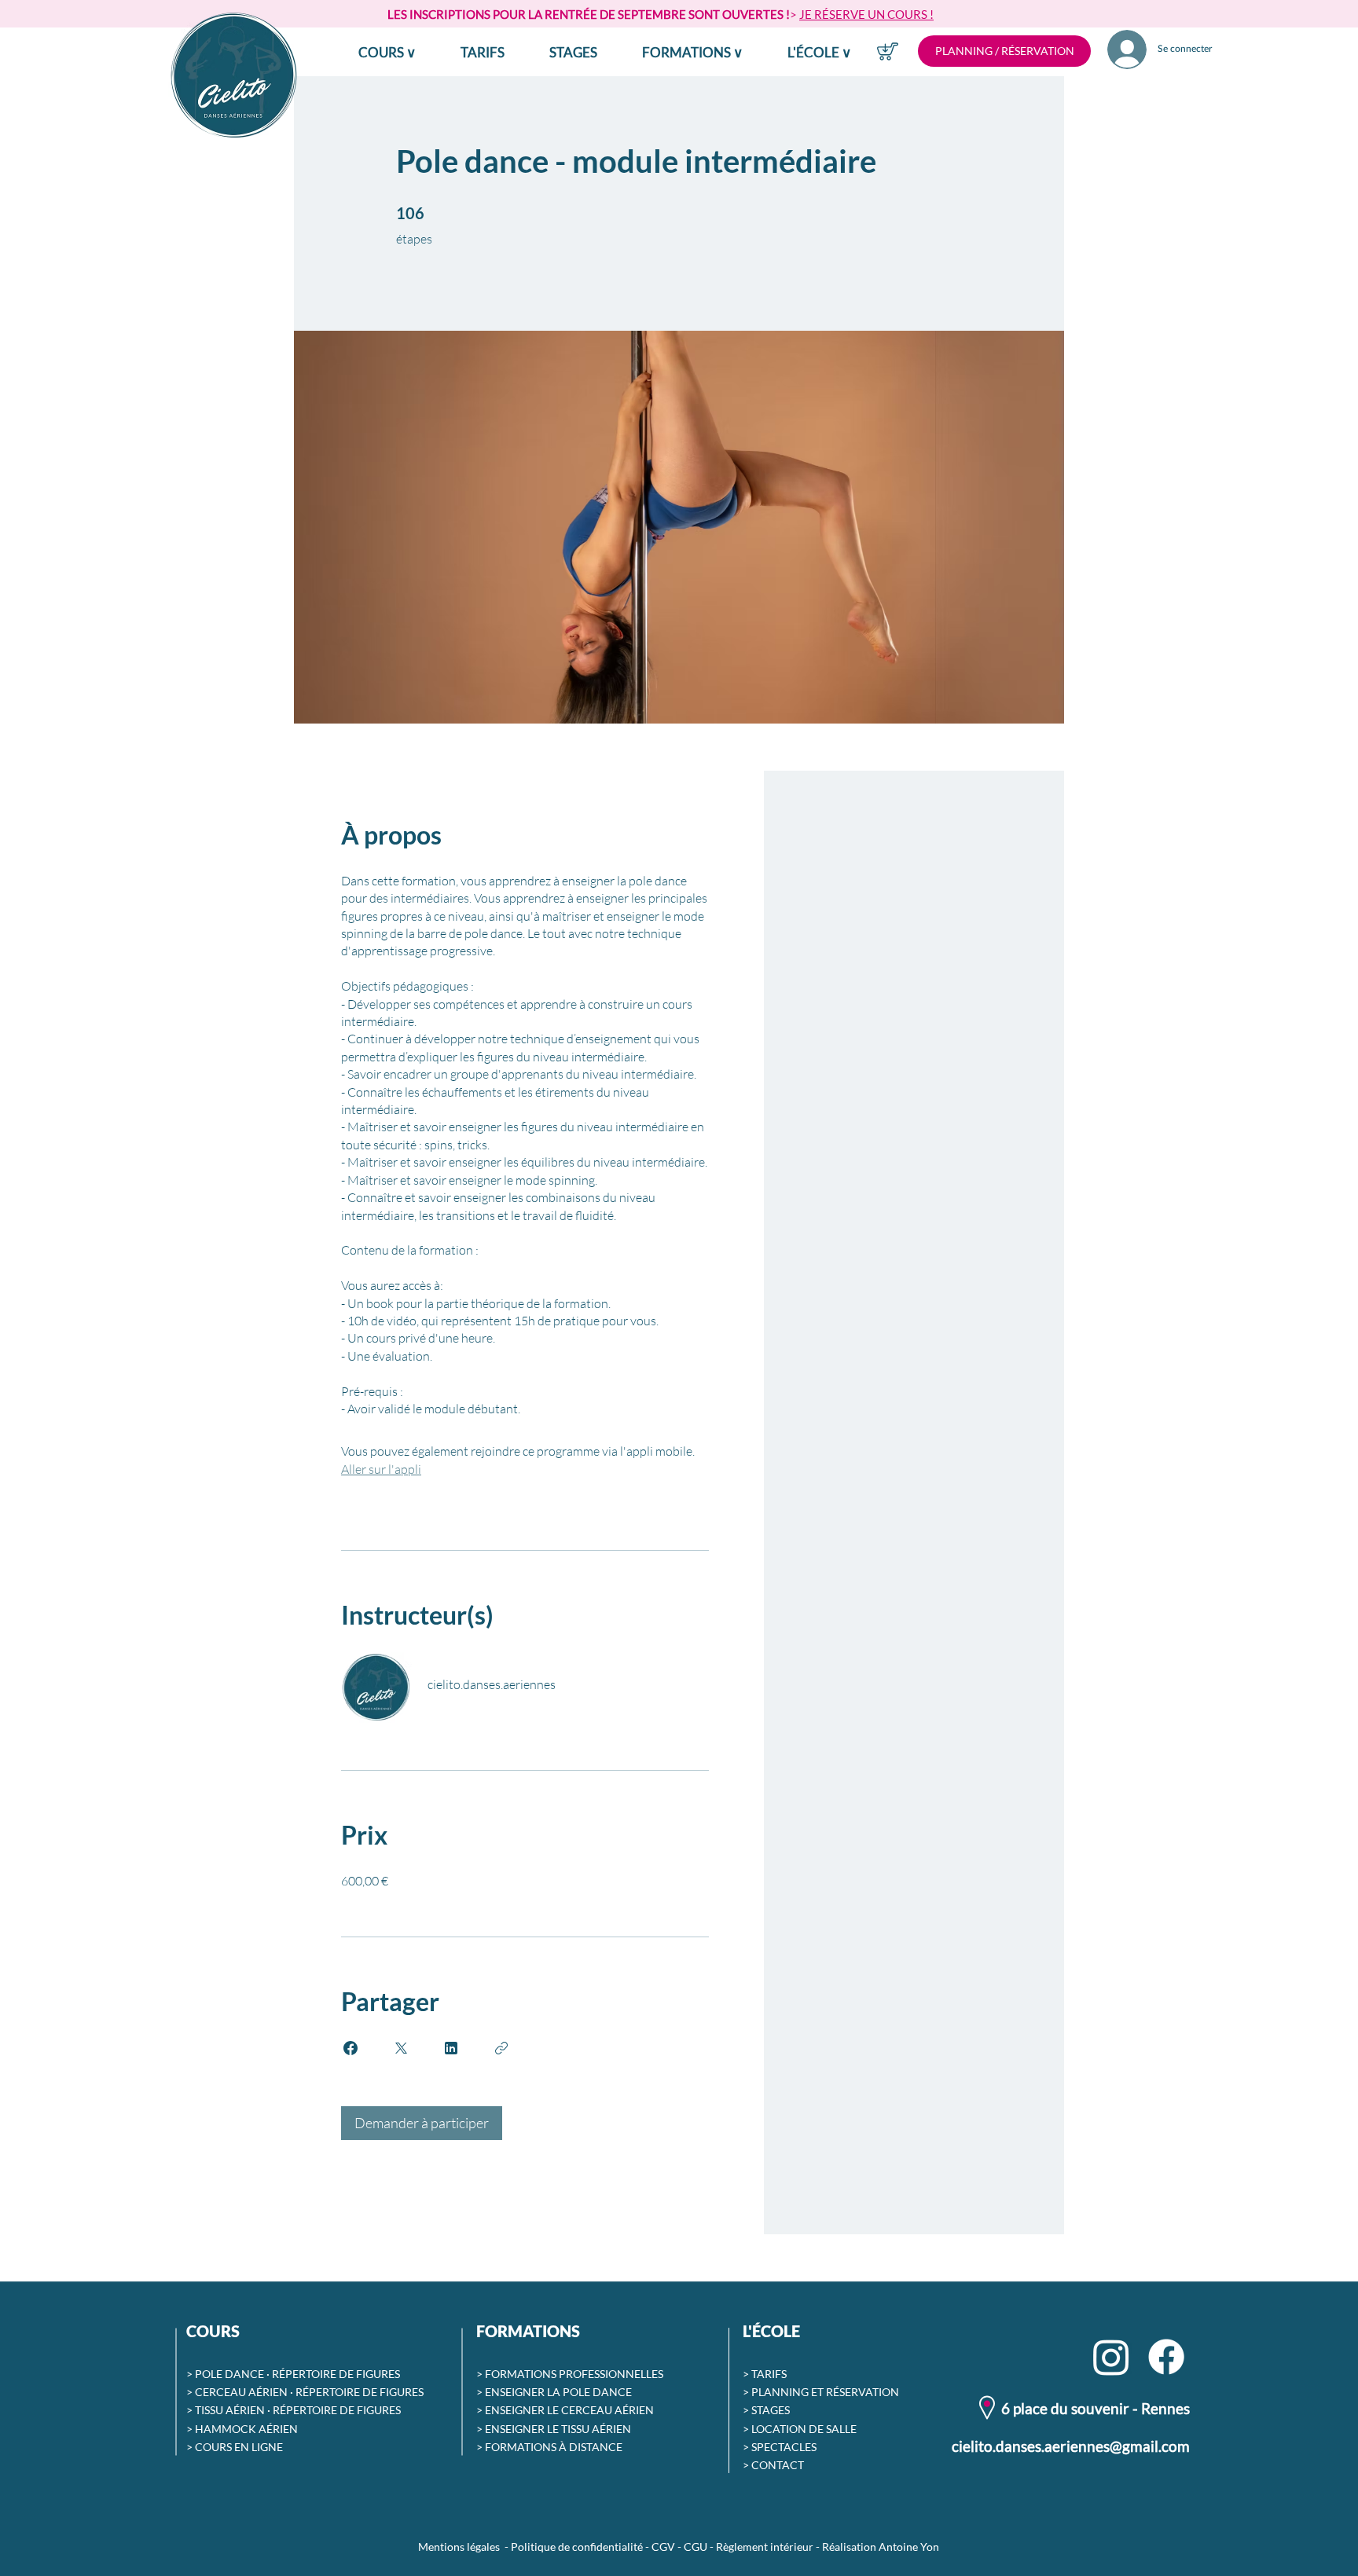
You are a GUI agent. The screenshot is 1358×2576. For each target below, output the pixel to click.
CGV (663, 2547)
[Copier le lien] (501, 2048)
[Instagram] (1111, 2357)
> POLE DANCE (225, 2374)
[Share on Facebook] (351, 2048)
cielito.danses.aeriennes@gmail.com (1071, 2446)
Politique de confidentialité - (581, 2547)
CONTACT (778, 2465)
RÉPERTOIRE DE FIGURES (336, 2374)
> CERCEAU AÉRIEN (237, 2392)
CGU (696, 2547)
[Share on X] (401, 2048)
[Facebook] (1166, 2357)
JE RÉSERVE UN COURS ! (866, 14)
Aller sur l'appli (381, 1469)
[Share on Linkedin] (451, 2048)
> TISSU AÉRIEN (226, 2410)
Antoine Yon (909, 2547)
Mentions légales (459, 2547)
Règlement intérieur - (769, 2547)
